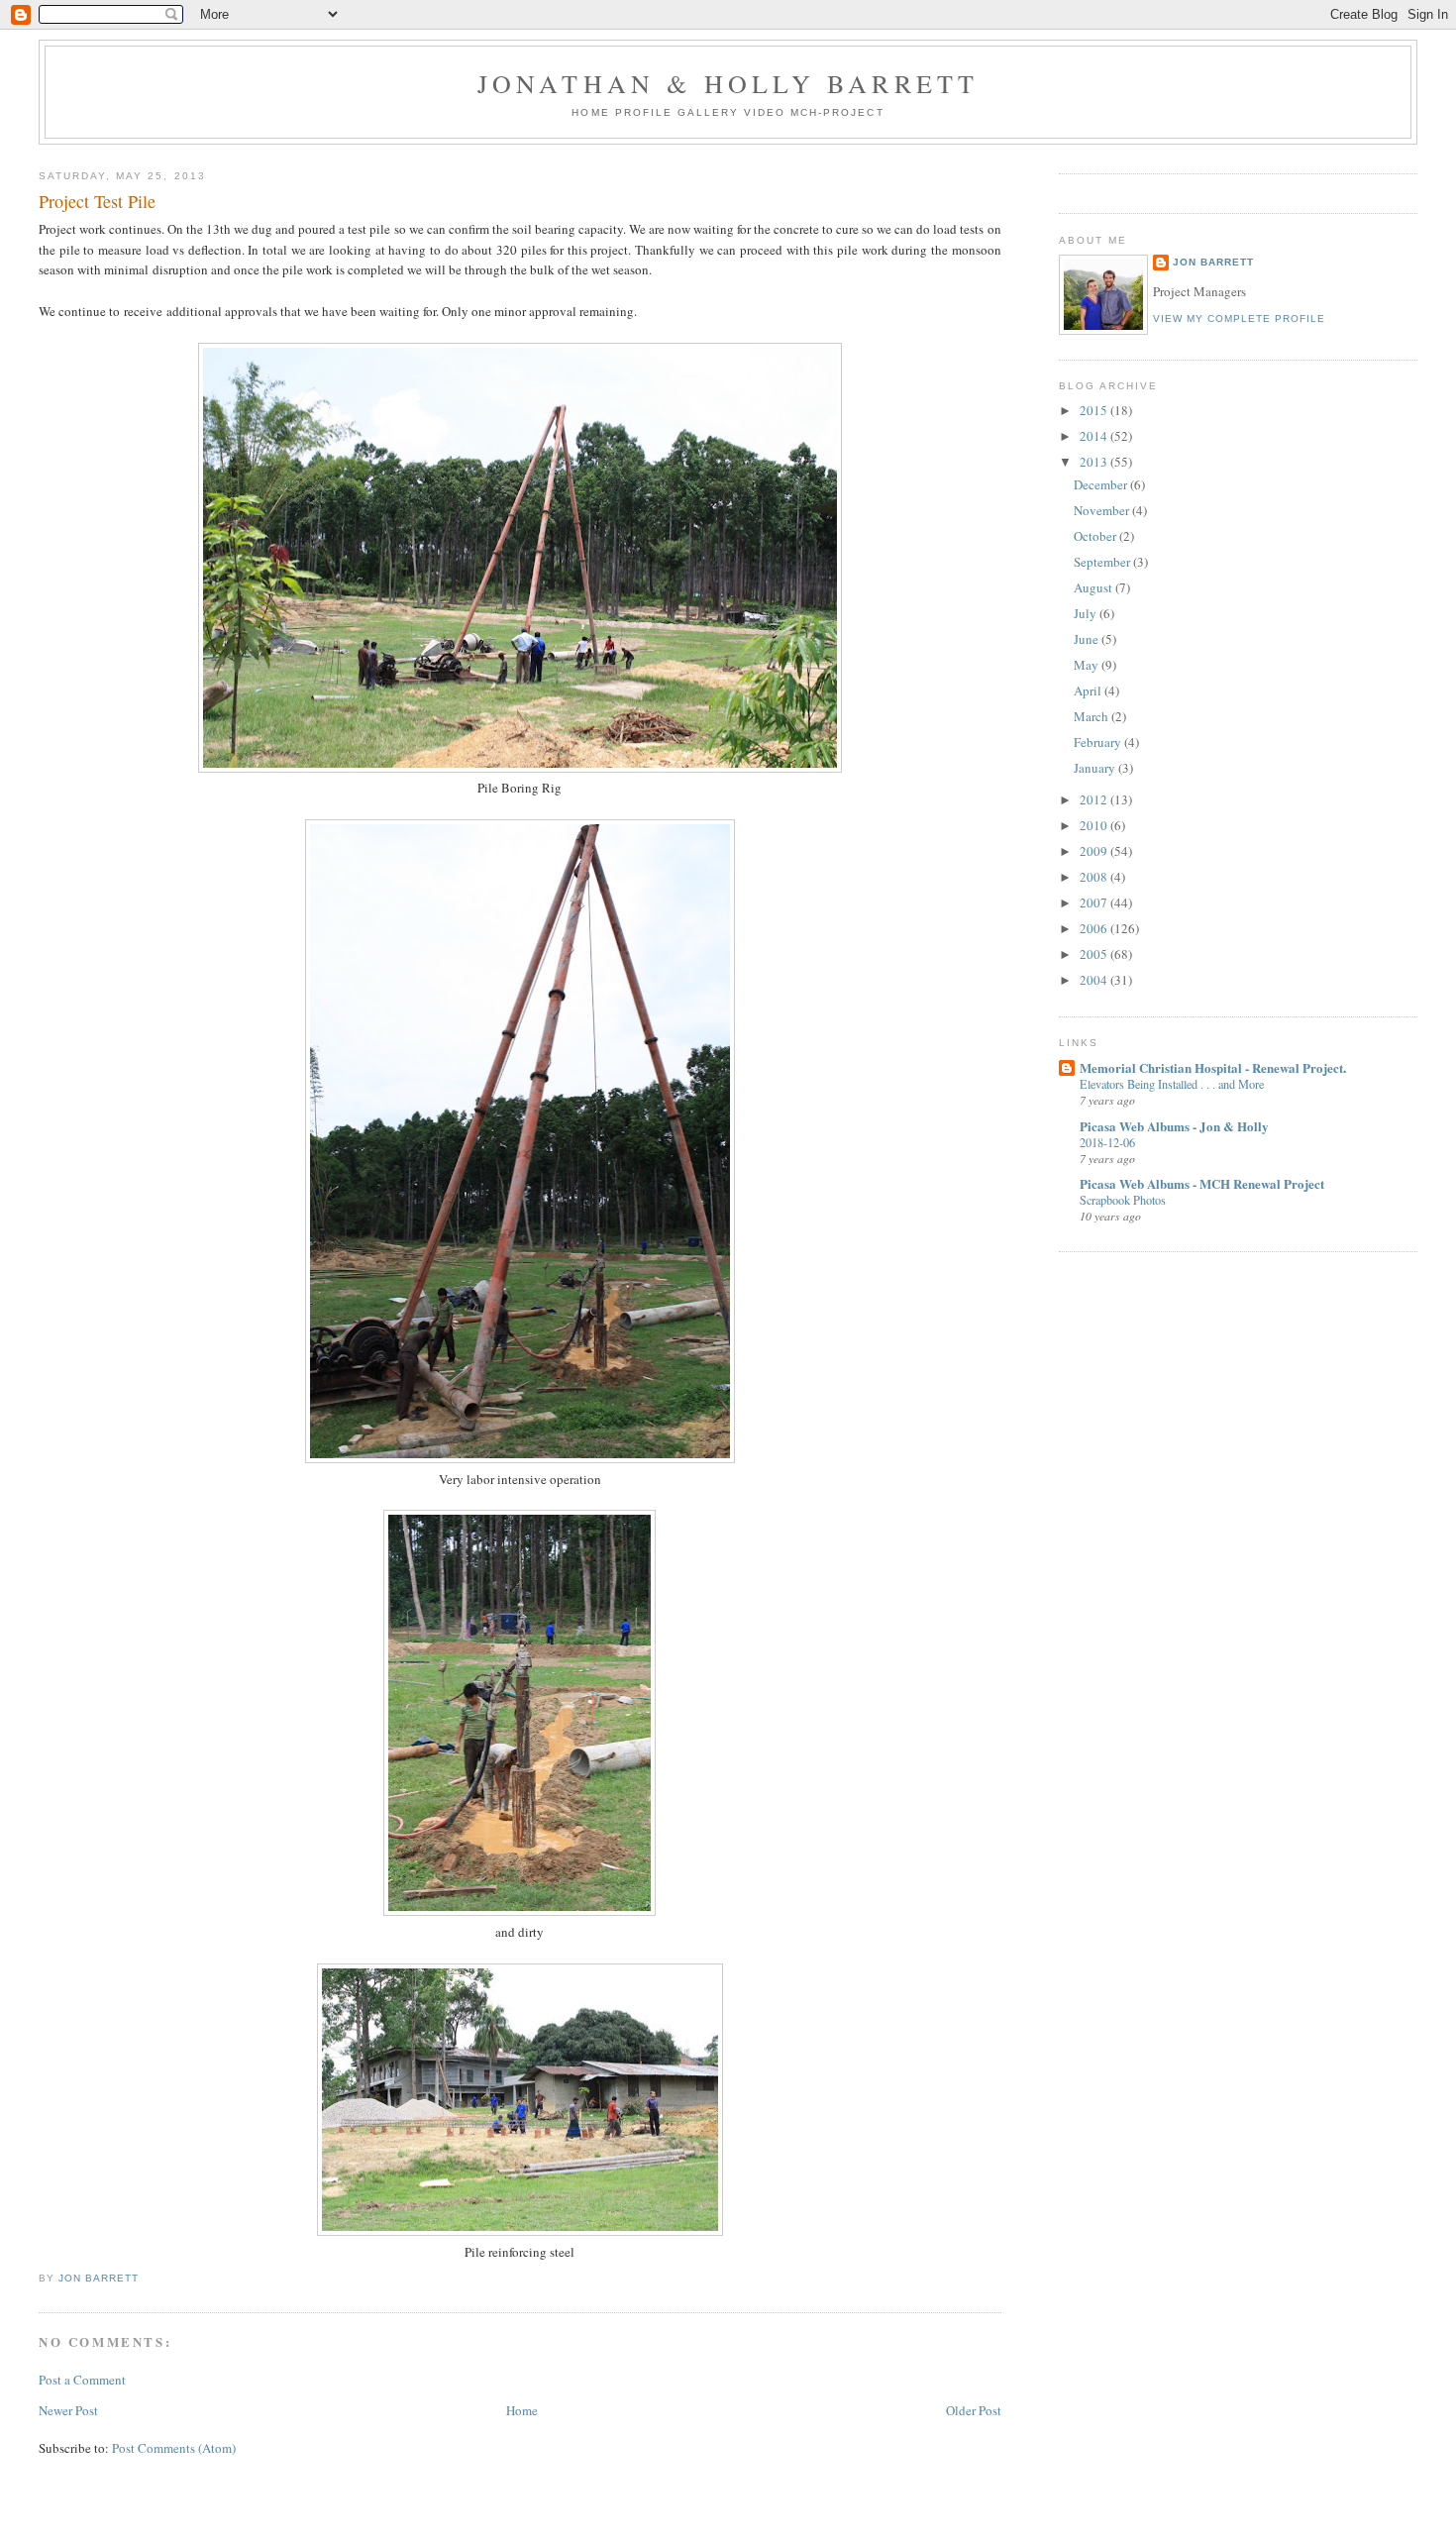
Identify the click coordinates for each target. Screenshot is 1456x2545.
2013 (1095, 462)
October (1096, 536)
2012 (1095, 799)
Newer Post (68, 2410)
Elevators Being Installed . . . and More (1172, 1084)
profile (646, 112)
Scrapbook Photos (1123, 1200)
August (1094, 587)
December (1102, 484)
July (1087, 613)
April (1089, 690)
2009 (1095, 851)
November (1103, 510)
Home (593, 112)
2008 (1095, 877)
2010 (1095, 825)
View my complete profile (1239, 318)
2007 (1095, 902)
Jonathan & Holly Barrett (728, 83)
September (1103, 562)
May (1088, 665)
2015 (1095, 410)
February (1099, 742)
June (1088, 639)
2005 (1095, 954)
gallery (711, 112)
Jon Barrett (1213, 262)
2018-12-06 (1107, 1142)
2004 (1095, 980)
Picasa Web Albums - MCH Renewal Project (1202, 1183)
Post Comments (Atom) (174, 2448)
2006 (1095, 928)
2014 (1095, 436)
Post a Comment (82, 2380)
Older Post (974, 2410)
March (1092, 716)
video (767, 112)
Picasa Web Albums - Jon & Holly (1174, 1126)
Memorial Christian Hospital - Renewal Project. (1213, 1067)
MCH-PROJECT (837, 112)
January (1096, 768)
